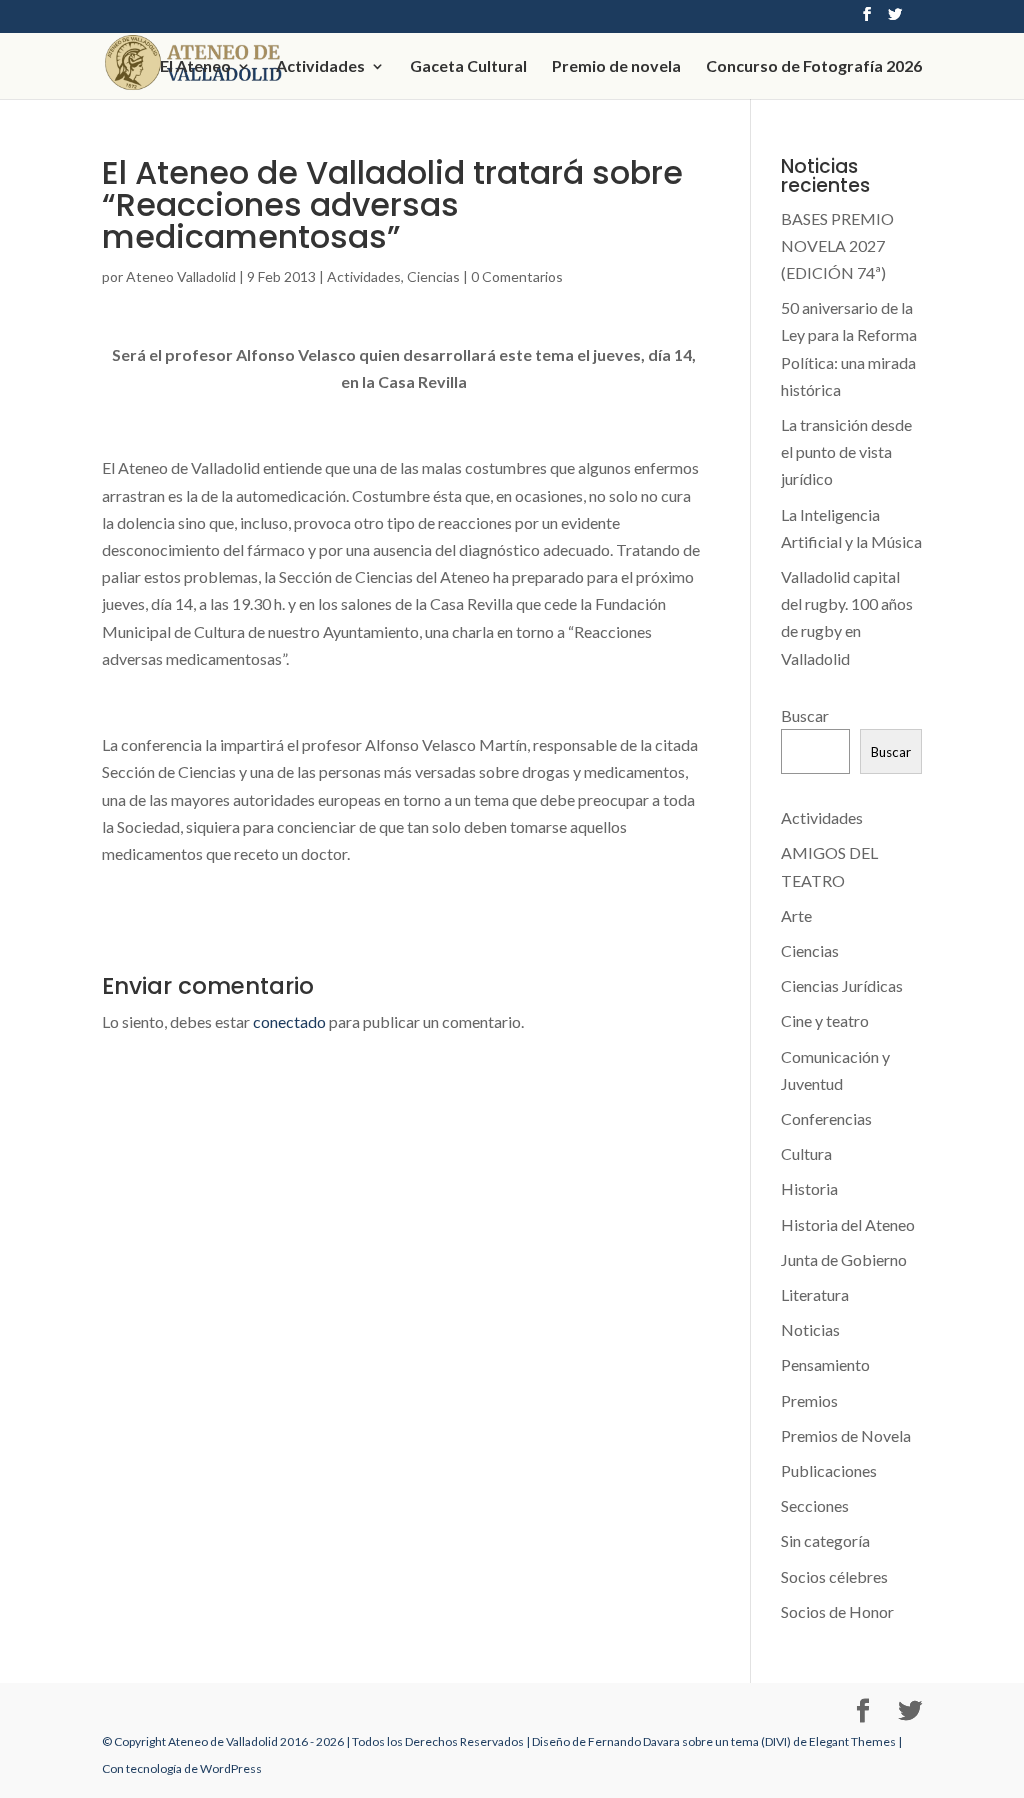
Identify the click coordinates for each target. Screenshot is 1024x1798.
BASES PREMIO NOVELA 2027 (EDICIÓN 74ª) (837, 245)
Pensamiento (825, 1364)
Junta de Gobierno (844, 1259)
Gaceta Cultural (468, 67)
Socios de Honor (837, 1611)
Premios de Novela (846, 1435)
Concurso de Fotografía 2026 (814, 67)
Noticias (810, 1329)
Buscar (805, 715)
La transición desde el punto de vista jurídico (846, 451)
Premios (809, 1400)
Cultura (806, 1153)
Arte (796, 915)
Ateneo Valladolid (181, 276)
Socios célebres (834, 1576)
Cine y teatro (825, 1020)
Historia (809, 1188)
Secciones (815, 1505)
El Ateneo (195, 67)
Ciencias (433, 276)
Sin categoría (825, 1540)
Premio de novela (616, 67)
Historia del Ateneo (848, 1224)
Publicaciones (829, 1470)
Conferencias (826, 1118)
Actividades (320, 67)
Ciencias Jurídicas (842, 985)
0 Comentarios (517, 276)
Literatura (815, 1294)
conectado (289, 1021)
